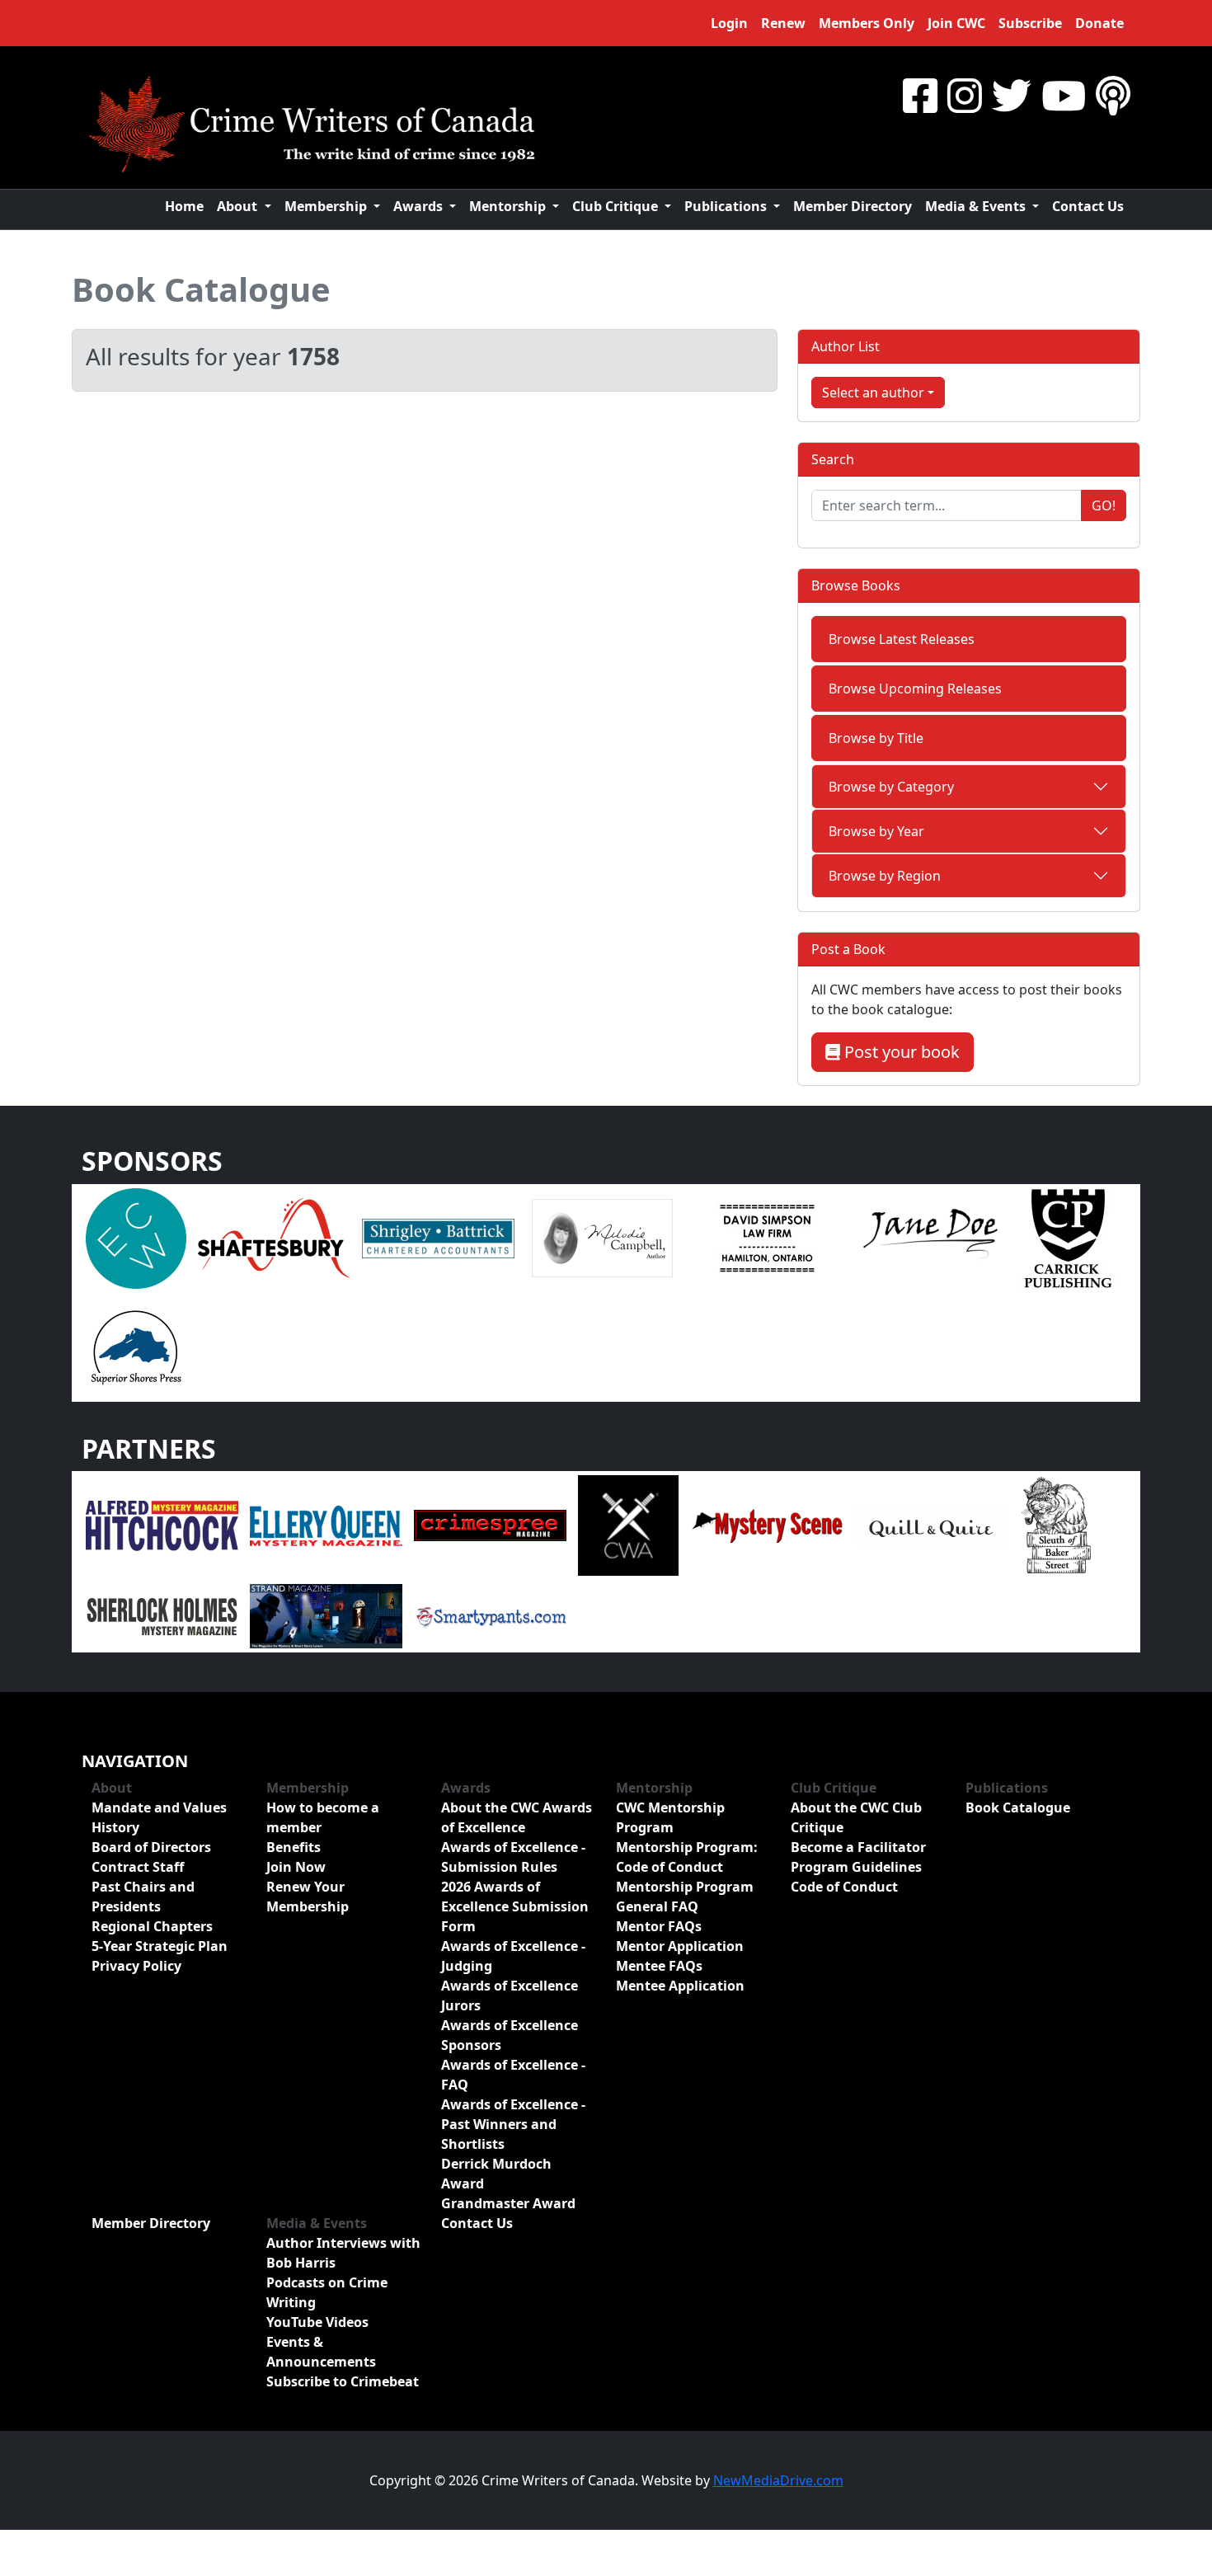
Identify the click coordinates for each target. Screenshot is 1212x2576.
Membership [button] (327, 206)
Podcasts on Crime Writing (327, 2292)
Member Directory (853, 206)
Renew (783, 23)
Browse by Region (885, 876)
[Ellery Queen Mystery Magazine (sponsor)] (326, 1525)
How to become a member (323, 1817)
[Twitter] (1012, 95)
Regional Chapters (152, 1926)
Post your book (900, 1052)
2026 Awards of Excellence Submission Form (515, 1906)
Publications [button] (727, 206)
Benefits (294, 1847)
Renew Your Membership (308, 1897)
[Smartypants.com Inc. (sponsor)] (490, 1615)
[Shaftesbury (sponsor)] (274, 1237)
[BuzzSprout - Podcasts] (1113, 95)
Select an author (873, 393)
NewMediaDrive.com (778, 2480)
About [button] (239, 206)
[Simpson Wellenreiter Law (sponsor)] (766, 1237)
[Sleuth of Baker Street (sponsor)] (1055, 1525)
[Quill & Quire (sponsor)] (930, 1525)
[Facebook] (920, 95)
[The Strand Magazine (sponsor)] (326, 1615)
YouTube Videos (317, 2322)
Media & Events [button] (977, 206)
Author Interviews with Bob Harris (343, 2253)
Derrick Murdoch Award (496, 2174)
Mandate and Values (159, 1807)
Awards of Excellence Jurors (510, 1995)
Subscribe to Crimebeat (343, 2381)
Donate (1099, 23)
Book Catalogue (201, 289)
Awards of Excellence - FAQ (513, 2075)
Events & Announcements (321, 2352)
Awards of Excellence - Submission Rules (513, 1857)
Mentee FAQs (659, 1966)
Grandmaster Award (508, 2203)
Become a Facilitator (858, 1847)
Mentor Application (680, 1946)
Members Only (867, 23)
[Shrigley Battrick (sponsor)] (438, 1237)
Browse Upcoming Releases (915, 689)
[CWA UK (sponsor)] (628, 1525)
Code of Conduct (844, 1887)
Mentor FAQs (659, 1926)
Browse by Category (891, 787)
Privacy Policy (136, 1966)
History (115, 1827)
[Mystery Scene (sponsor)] (766, 1525)
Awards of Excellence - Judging (513, 1956)
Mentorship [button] (509, 206)
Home (184, 206)
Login (729, 23)
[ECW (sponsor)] (136, 1237)
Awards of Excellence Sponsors (510, 2035)
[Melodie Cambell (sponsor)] (602, 1237)
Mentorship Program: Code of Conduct (687, 1857)
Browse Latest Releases (902, 639)
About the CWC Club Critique (856, 1817)
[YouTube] (1064, 95)
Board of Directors (151, 1847)
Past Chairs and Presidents (143, 1897)
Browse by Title (876, 738)
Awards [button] (420, 206)
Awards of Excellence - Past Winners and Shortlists (513, 2124)
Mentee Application (680, 1986)
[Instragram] (965, 95)
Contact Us (1088, 206)
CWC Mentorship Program (670, 1817)
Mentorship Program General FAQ (685, 1897)
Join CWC (956, 23)
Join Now (296, 1867)
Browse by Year (876, 831)
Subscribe (1030, 23)
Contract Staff (138, 1867)
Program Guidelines (856, 1867)
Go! (1104, 505)
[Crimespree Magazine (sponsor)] (490, 1525)
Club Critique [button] (617, 206)
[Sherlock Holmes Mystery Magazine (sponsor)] (162, 1615)
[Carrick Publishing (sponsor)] (1069, 1237)
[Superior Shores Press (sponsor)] (136, 1346)
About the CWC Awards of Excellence (517, 1817)
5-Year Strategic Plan (160, 1946)
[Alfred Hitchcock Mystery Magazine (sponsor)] (162, 1525)
